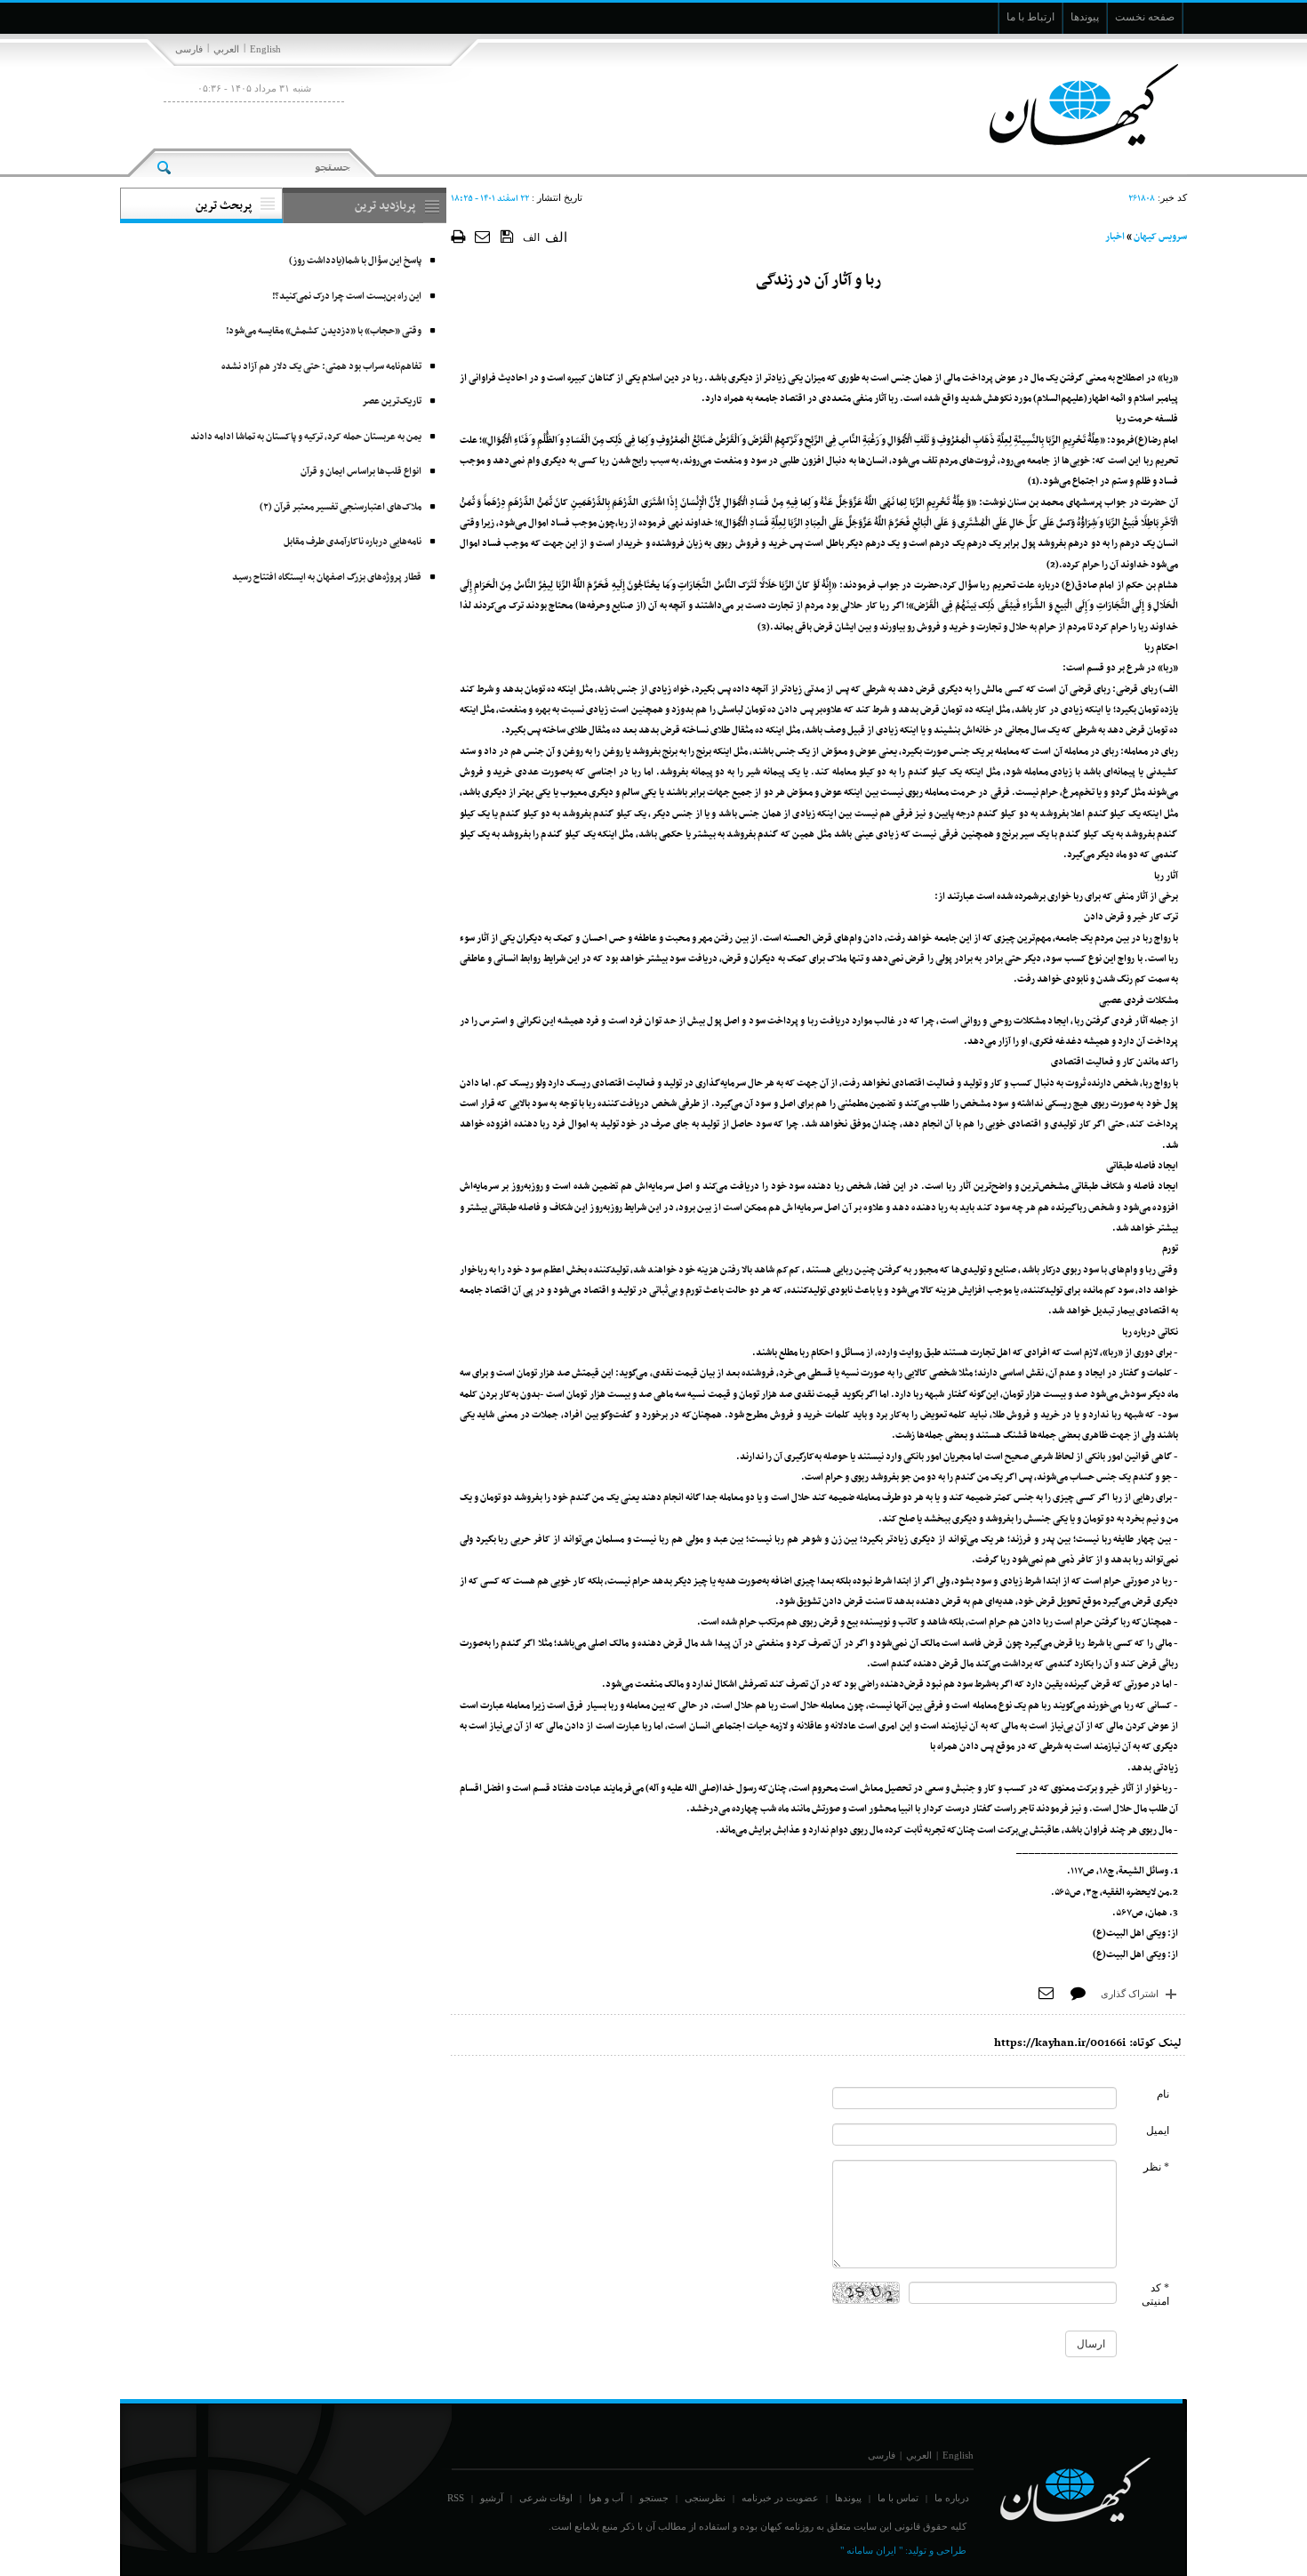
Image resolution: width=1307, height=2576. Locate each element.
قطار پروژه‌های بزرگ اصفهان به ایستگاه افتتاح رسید (327, 578)
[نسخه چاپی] (458, 236)
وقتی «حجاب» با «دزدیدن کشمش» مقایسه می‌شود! (324, 331)
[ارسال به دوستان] (483, 236)
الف (531, 237)
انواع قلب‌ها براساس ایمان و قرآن (361, 472)
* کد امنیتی (1155, 2295)
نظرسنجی (705, 2498)
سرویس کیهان (1160, 237)
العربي (226, 49)
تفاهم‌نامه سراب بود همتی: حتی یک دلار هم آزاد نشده (321, 367)
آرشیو (492, 2498)
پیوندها (848, 2498)
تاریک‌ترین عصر (392, 401)
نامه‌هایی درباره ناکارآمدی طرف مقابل (353, 542)
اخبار (1115, 237)
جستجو (654, 2498)
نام (1163, 2094)
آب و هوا (606, 2498)
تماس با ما (898, 2498)
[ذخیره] (507, 236)
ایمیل (1158, 2131)
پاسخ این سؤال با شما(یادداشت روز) (355, 261)
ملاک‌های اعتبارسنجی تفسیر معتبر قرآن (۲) (341, 507)
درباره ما (952, 2498)
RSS (456, 2498)
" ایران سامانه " (871, 2550)
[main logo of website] (1069, 105)
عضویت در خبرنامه (780, 2498)
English (265, 49)
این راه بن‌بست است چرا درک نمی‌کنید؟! (347, 297)
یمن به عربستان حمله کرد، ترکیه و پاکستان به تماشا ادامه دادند (306, 437)
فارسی (189, 49)
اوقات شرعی (546, 2498)
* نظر (1156, 2167)
